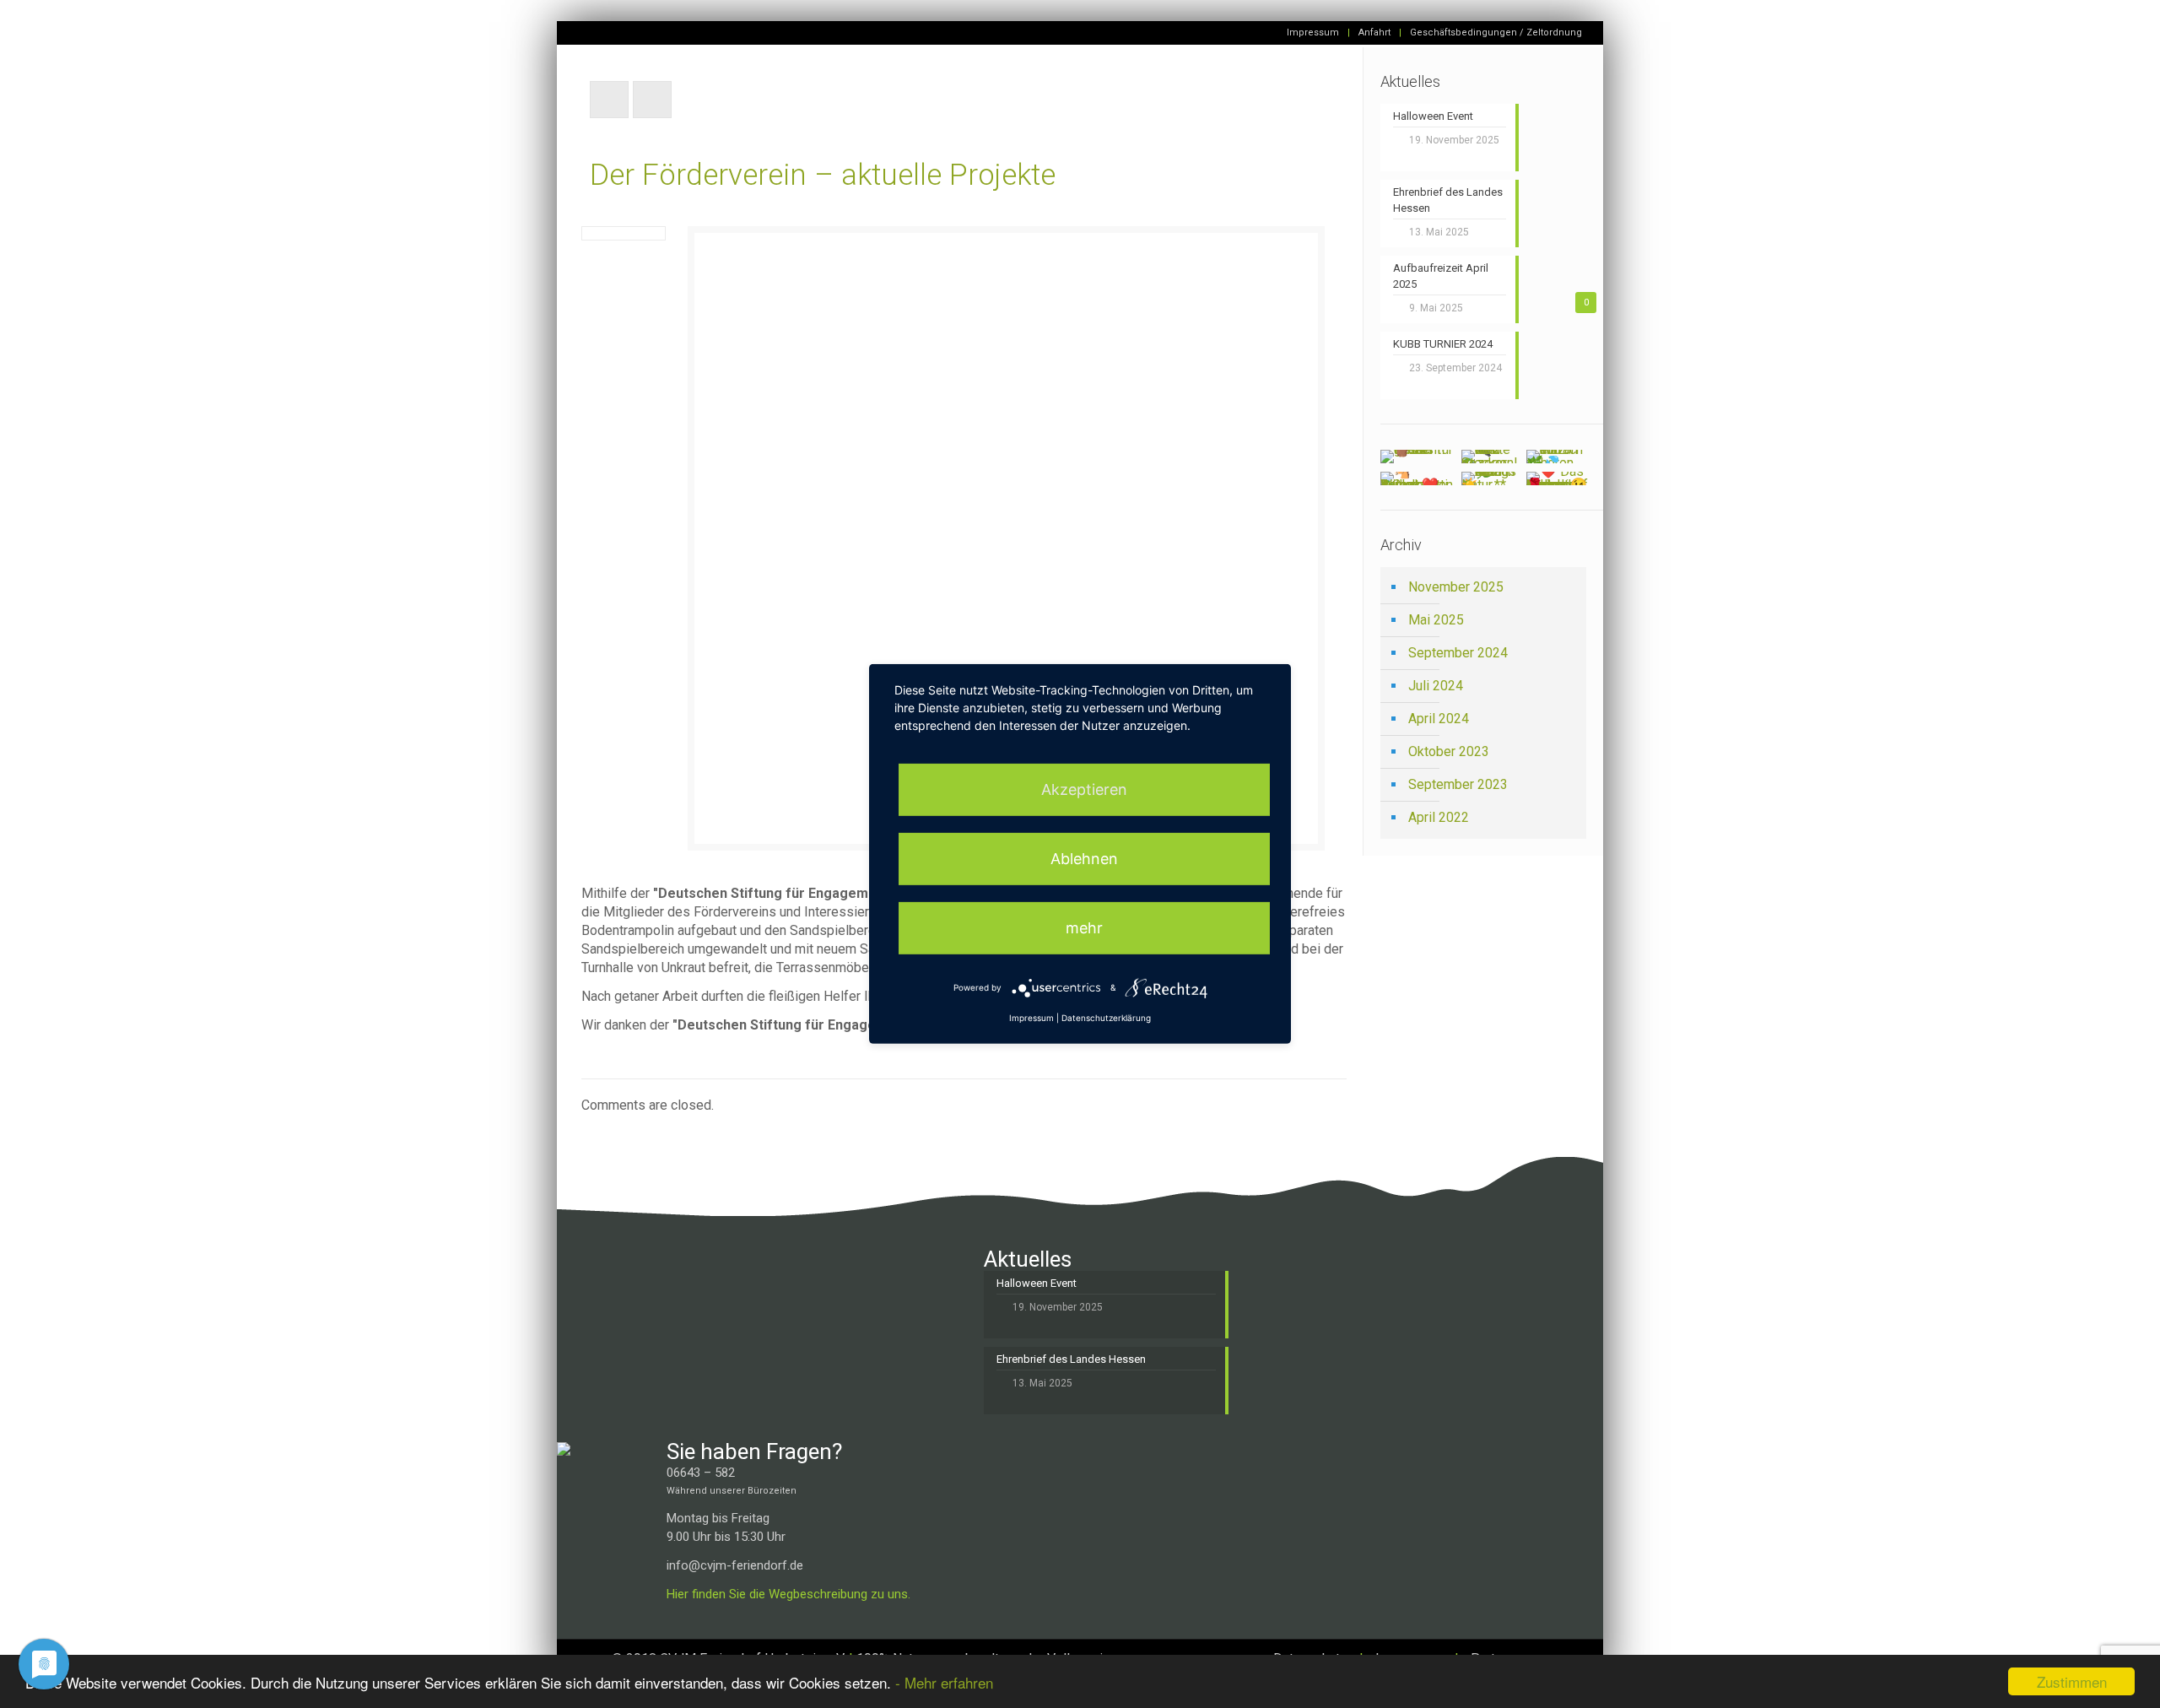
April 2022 (1439, 817)
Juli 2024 (1436, 686)
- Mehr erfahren (944, 1682)
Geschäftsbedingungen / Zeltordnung (1496, 32)
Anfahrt (1374, 32)
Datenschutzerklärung (1106, 1018)
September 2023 (1458, 784)
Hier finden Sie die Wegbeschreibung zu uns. (788, 1594)
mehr (1084, 928)
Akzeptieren (1084, 789)
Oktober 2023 (1449, 751)
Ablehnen (1084, 859)
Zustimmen (2072, 1681)
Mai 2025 (1436, 620)
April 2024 (1439, 719)
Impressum (1313, 32)
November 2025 (1456, 587)
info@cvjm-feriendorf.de (735, 1565)
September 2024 (1458, 653)
